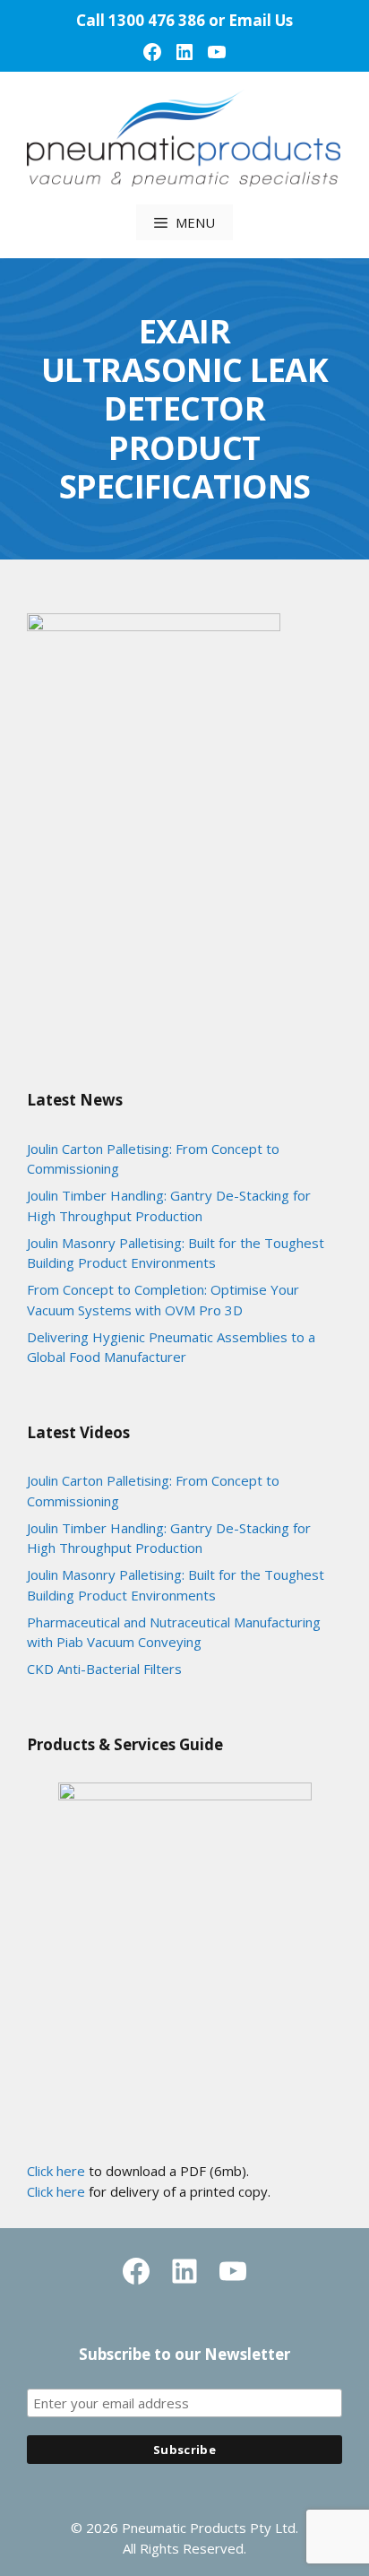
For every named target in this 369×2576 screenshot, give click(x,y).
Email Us (261, 20)
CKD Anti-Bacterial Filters (104, 1669)
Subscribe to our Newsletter (184, 2354)
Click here (56, 2171)
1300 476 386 (157, 20)
